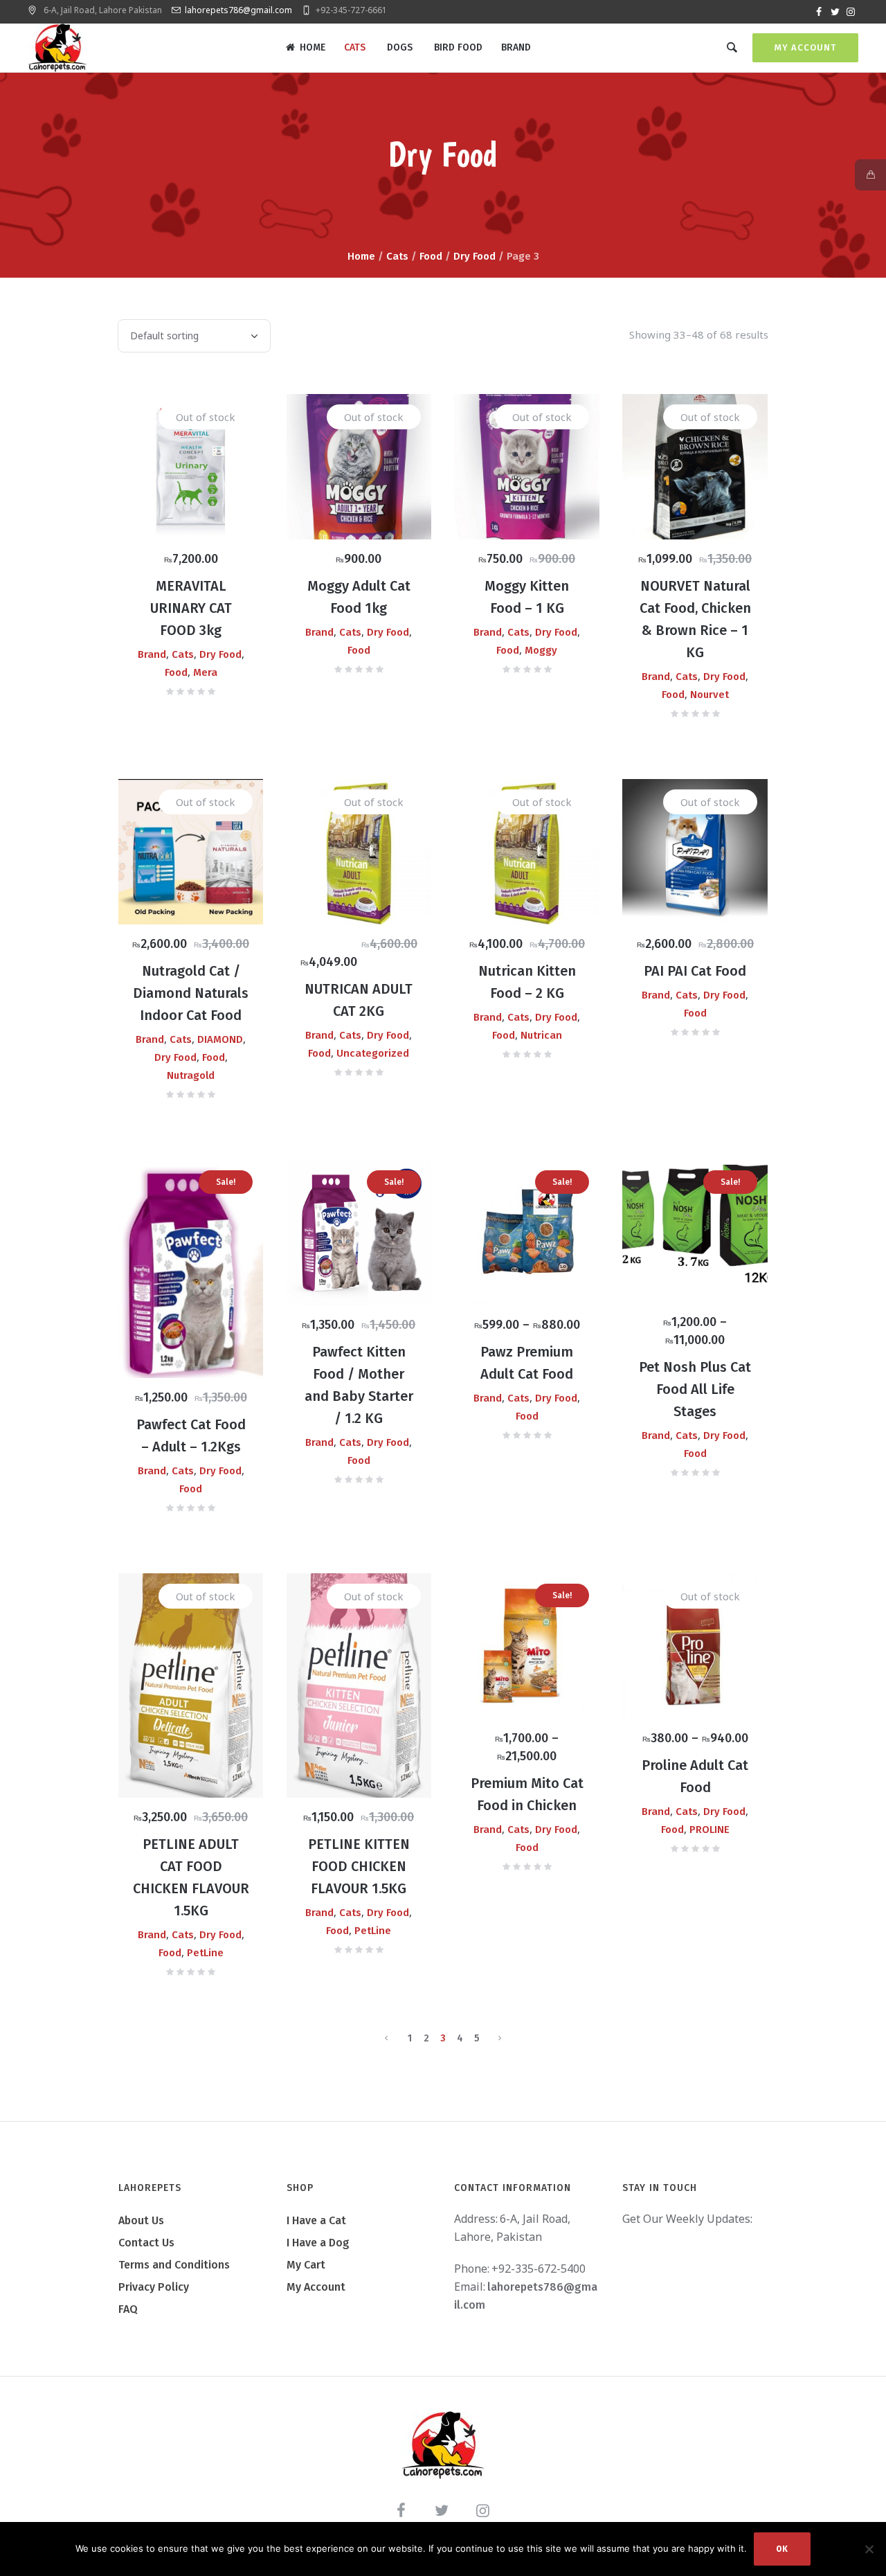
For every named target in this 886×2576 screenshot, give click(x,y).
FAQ (128, 2309)
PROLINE (709, 1830)
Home (361, 256)
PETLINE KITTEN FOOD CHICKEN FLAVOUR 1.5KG (359, 1866)
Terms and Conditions (174, 2265)
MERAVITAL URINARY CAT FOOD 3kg (191, 608)
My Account (805, 47)
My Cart (306, 2265)
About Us (141, 2220)
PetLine (205, 1953)
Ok (782, 2549)
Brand (152, 654)
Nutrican (541, 1035)
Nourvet (709, 695)
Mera (205, 672)
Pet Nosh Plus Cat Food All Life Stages (695, 1389)
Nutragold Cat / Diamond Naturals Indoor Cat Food (191, 993)
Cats (397, 256)
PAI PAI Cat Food (695, 971)
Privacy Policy (154, 2287)
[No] (869, 2549)
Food (431, 256)
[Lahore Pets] (443, 2445)
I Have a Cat (316, 2220)
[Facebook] (819, 12)
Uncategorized (373, 1053)
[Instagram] (851, 12)
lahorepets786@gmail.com (238, 10)
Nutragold (191, 1075)
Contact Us (146, 2243)
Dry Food (474, 256)
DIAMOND (220, 1039)
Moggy (541, 650)
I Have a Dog (318, 2243)
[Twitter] (835, 12)
